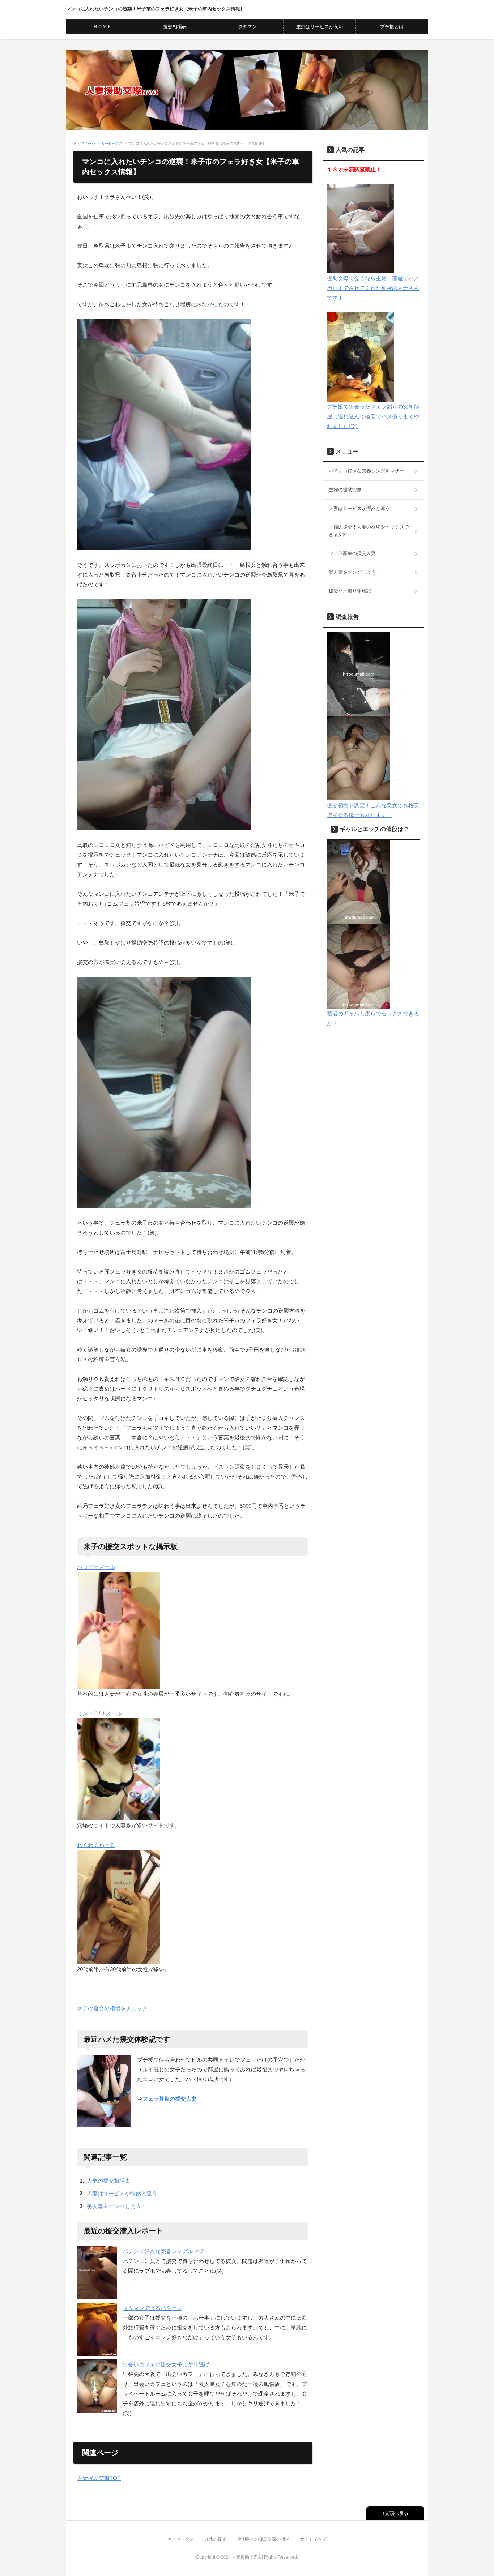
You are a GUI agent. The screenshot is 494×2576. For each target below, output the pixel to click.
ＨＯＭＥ (102, 27)
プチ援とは (392, 27)
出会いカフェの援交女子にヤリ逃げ (166, 2364)
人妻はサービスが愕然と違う (122, 2193)
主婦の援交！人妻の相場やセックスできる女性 (369, 531)
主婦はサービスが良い (320, 27)
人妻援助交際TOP (99, 2478)
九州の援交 (216, 2539)
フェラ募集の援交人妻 (170, 2099)
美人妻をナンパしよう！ (117, 2206)
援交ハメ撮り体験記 (350, 591)
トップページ (84, 143)
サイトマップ (313, 2539)
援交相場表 (175, 27)
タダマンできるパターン (152, 2308)
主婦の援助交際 (345, 490)
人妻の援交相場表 (108, 2181)
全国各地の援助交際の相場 (263, 2539)
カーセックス (112, 143)
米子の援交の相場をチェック (112, 2008)
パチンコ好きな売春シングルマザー (166, 2251)
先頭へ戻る (397, 2513)
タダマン (247, 27)
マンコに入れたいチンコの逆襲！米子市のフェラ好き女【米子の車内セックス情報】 (156, 9)
